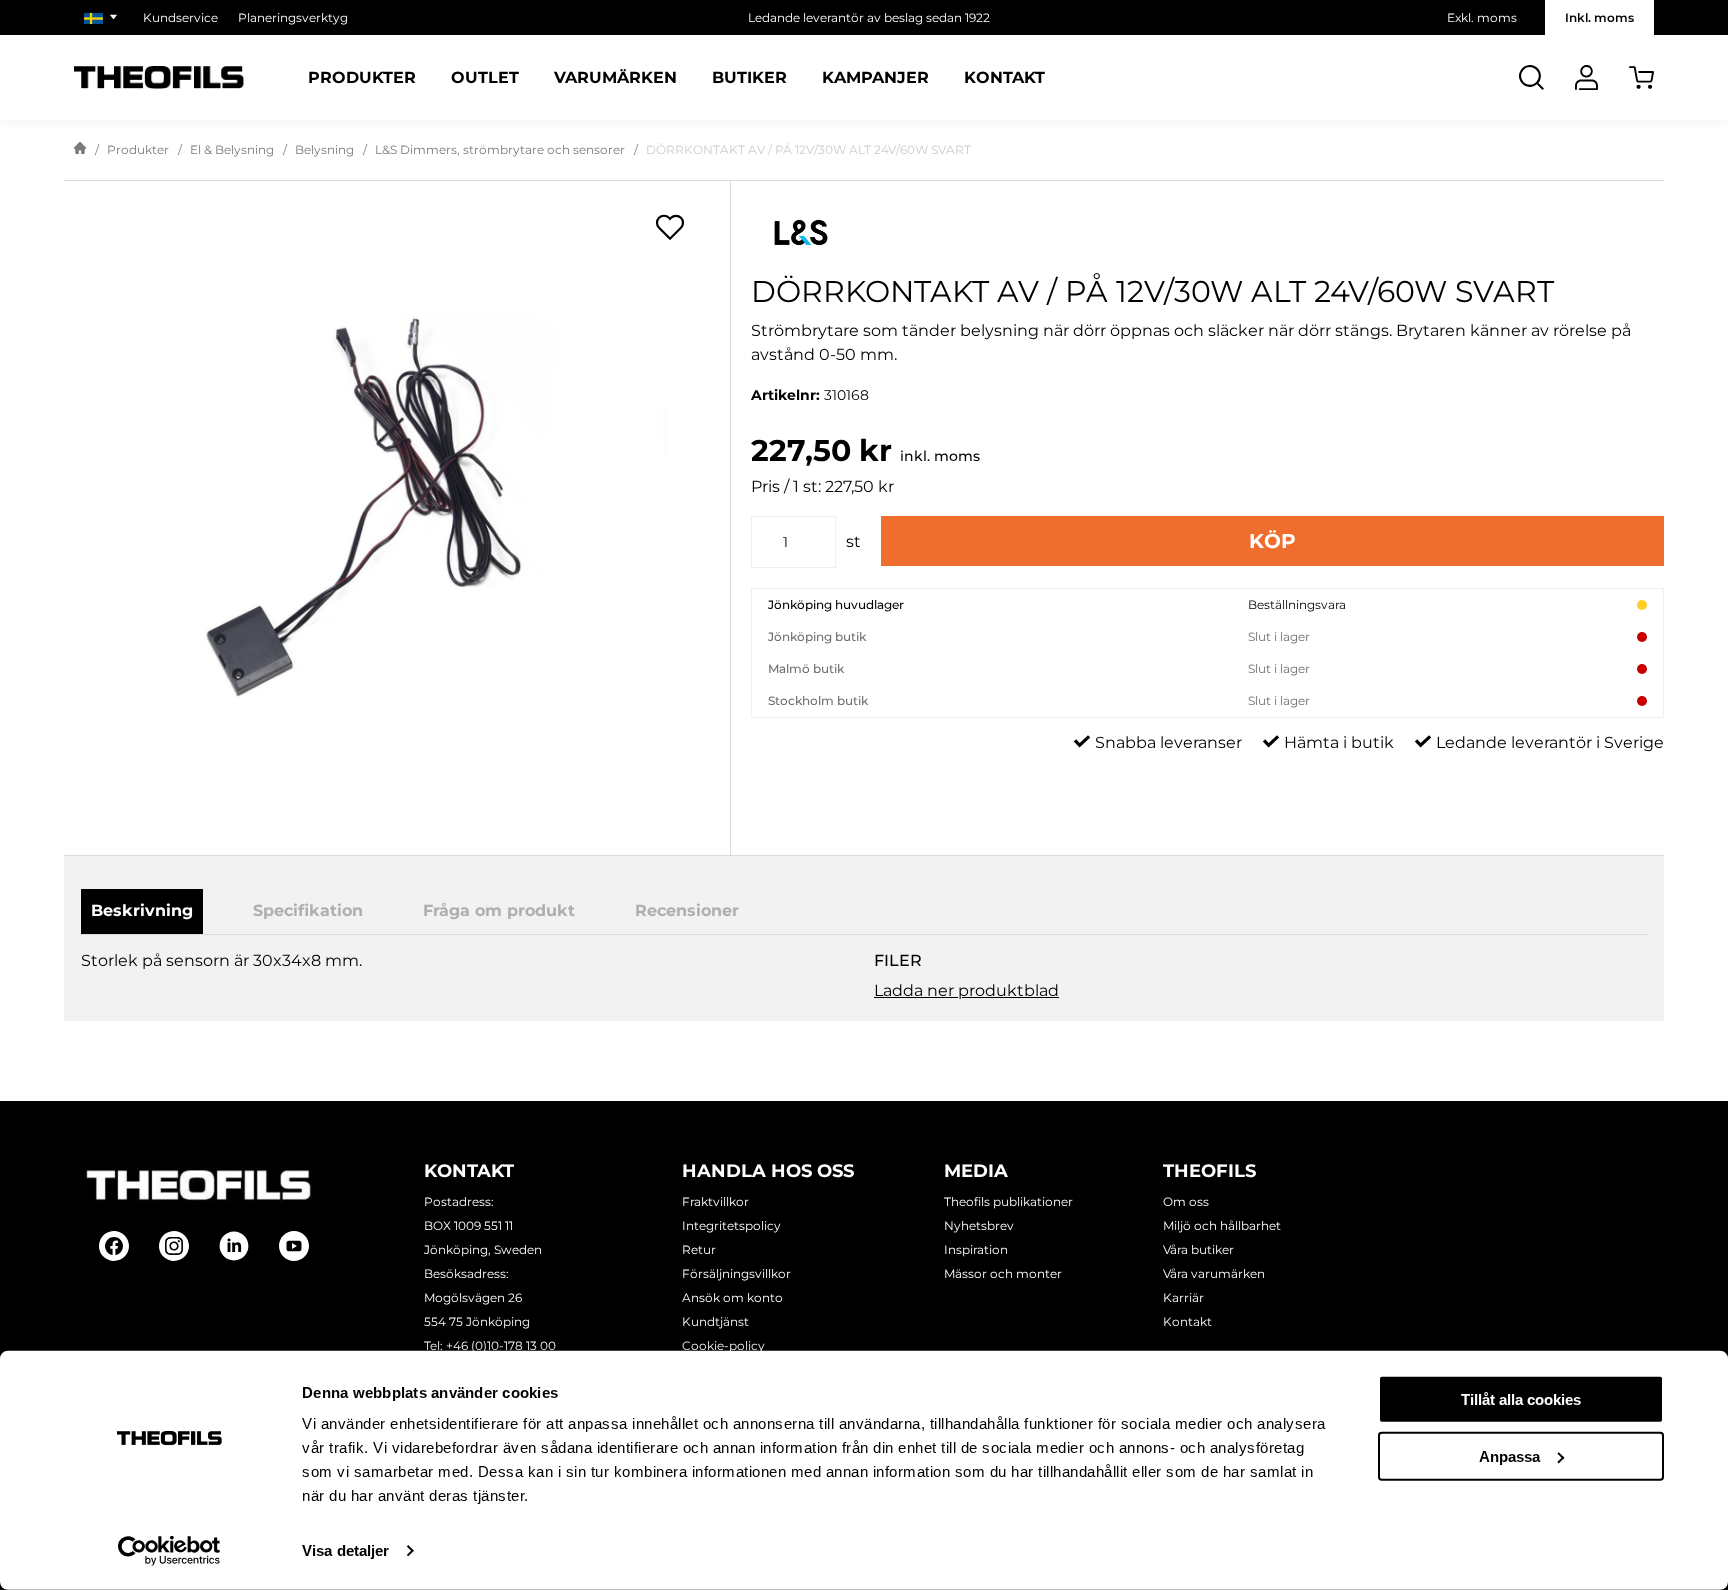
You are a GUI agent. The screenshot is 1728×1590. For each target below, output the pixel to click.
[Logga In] (1586, 77)
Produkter (362, 78)
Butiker (749, 78)
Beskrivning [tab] (142, 910)
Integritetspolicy (731, 1225)
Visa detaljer (345, 1550)
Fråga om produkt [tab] (499, 910)
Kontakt (1004, 78)
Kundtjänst (715, 1321)
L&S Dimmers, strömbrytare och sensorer (500, 149)
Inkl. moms (1599, 17)
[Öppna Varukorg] (1641, 77)
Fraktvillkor (715, 1201)
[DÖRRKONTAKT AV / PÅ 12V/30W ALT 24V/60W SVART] (397, 500)
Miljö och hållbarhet (1222, 1225)
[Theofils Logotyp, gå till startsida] (159, 77)
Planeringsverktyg (293, 17)
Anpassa (1509, 1455)
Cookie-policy (723, 1345)
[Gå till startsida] (80, 150)
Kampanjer (875, 78)
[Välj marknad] (103, 17)
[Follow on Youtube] (294, 1246)
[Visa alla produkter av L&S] (1207, 232)
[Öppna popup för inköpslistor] (670, 227)
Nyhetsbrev (979, 1225)
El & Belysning (232, 149)
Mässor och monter (1003, 1273)
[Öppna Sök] (1531, 77)
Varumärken (615, 78)
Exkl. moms (1482, 17)
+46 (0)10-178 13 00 (501, 1345)
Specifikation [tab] (308, 910)
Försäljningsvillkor (736, 1273)
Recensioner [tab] (687, 910)
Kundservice (180, 17)
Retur (699, 1249)
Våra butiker (1198, 1249)
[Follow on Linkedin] (234, 1246)
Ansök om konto (732, 1297)
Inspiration (976, 1249)
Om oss (1186, 1201)
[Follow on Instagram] (174, 1246)
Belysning (324, 149)
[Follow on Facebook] (114, 1246)
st (853, 541)
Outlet (485, 78)
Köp (1272, 541)
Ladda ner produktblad (966, 990)
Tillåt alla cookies (1521, 1399)
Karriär (1183, 1297)
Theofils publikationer (1008, 1201)
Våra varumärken (1214, 1273)
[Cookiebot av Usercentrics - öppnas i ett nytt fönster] (169, 1551)
